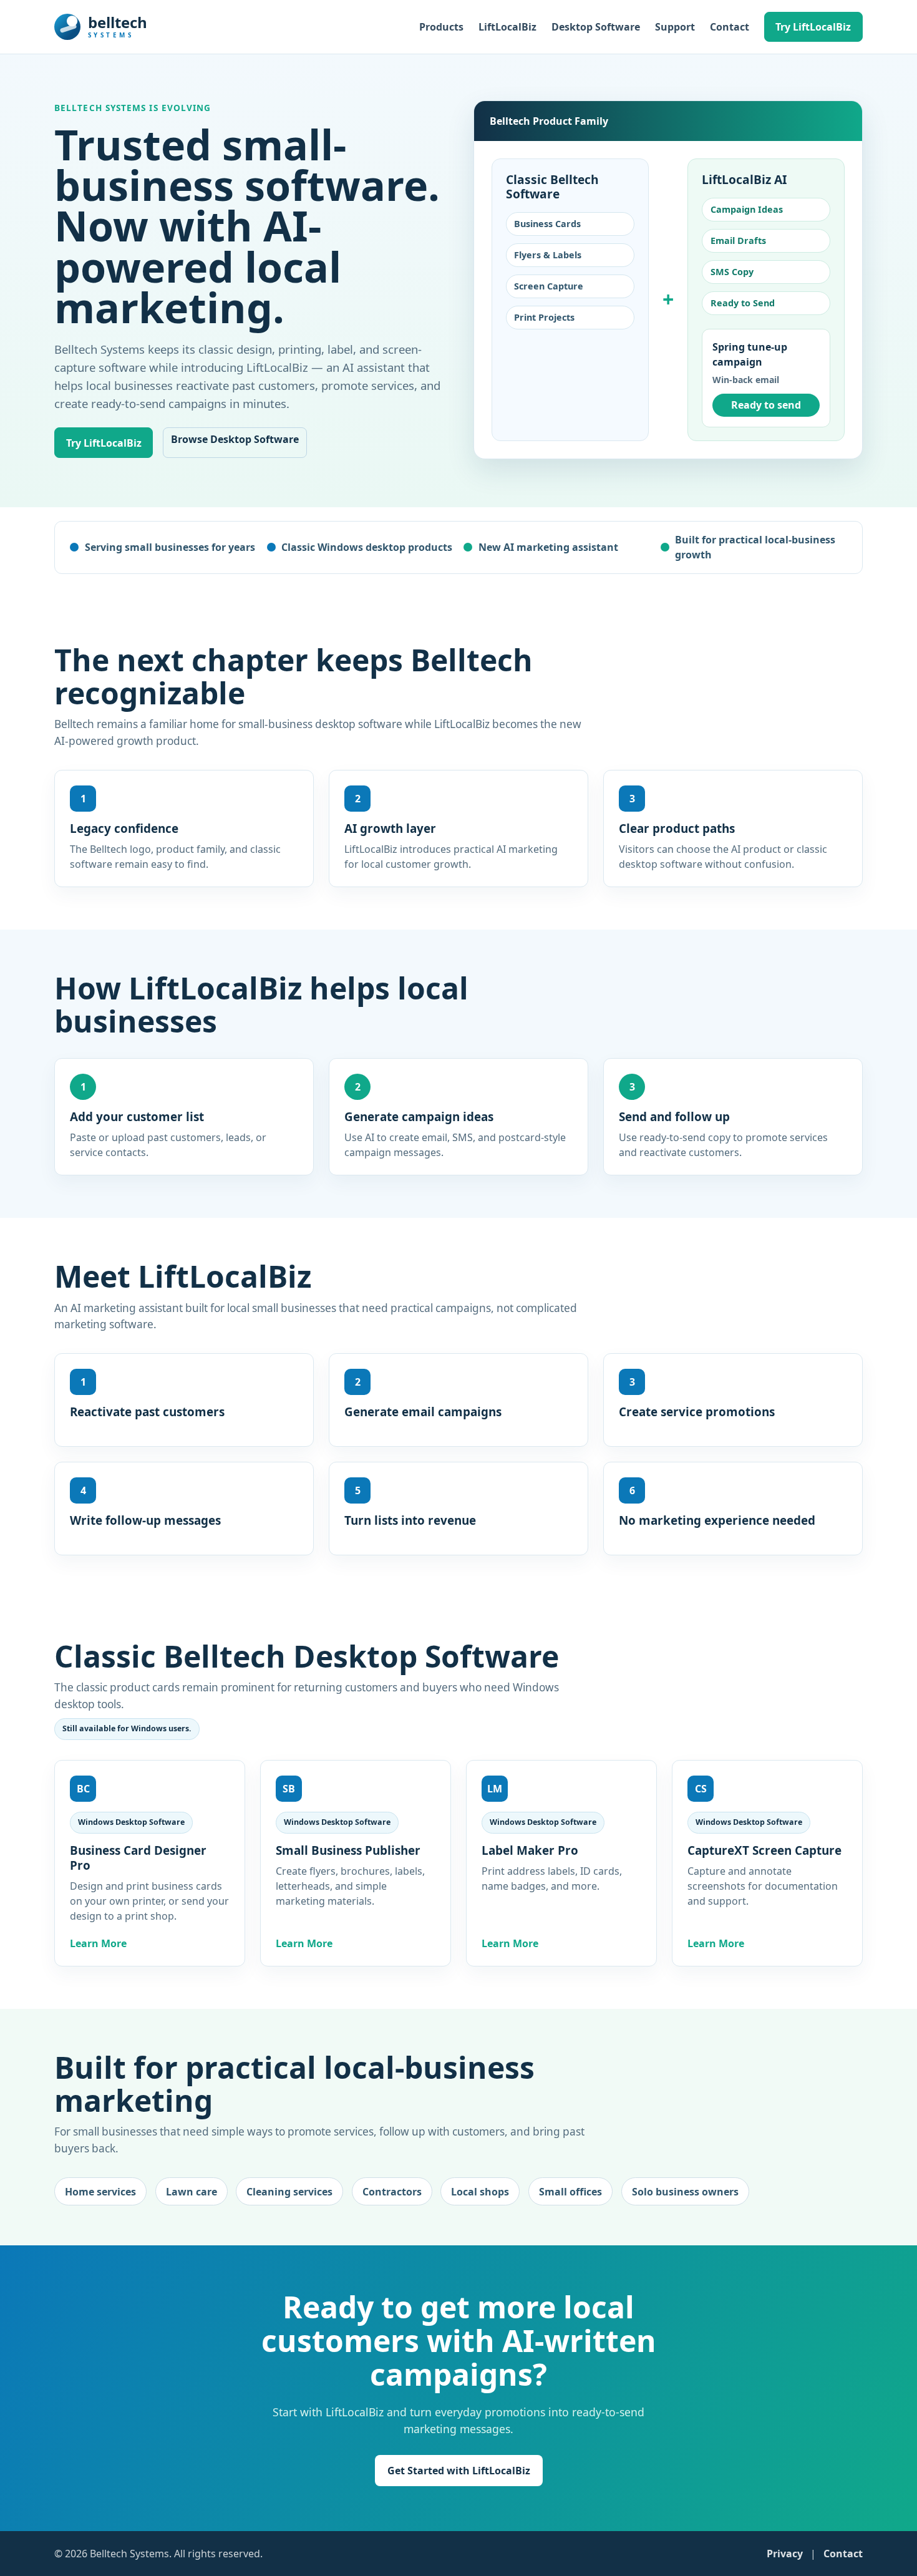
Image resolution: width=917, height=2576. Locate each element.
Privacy (785, 2554)
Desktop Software (596, 27)
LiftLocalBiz (507, 27)
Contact (730, 27)
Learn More (98, 1943)
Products (441, 27)
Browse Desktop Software (235, 439)
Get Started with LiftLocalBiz (459, 2471)
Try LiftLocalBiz (813, 27)
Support (675, 27)
